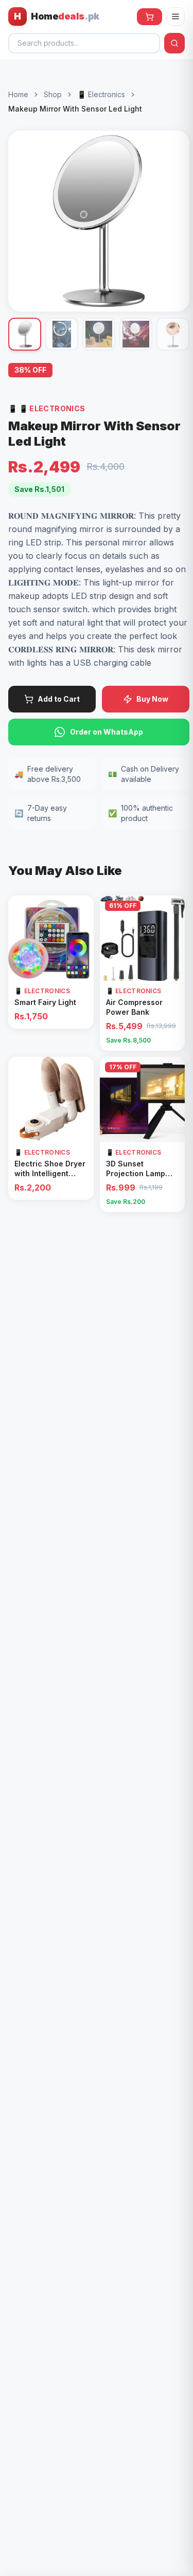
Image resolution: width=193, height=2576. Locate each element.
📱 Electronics (101, 94)
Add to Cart (59, 699)
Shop (53, 94)
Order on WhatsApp (107, 732)
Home (18, 94)
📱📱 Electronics (47, 408)
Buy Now (152, 699)
